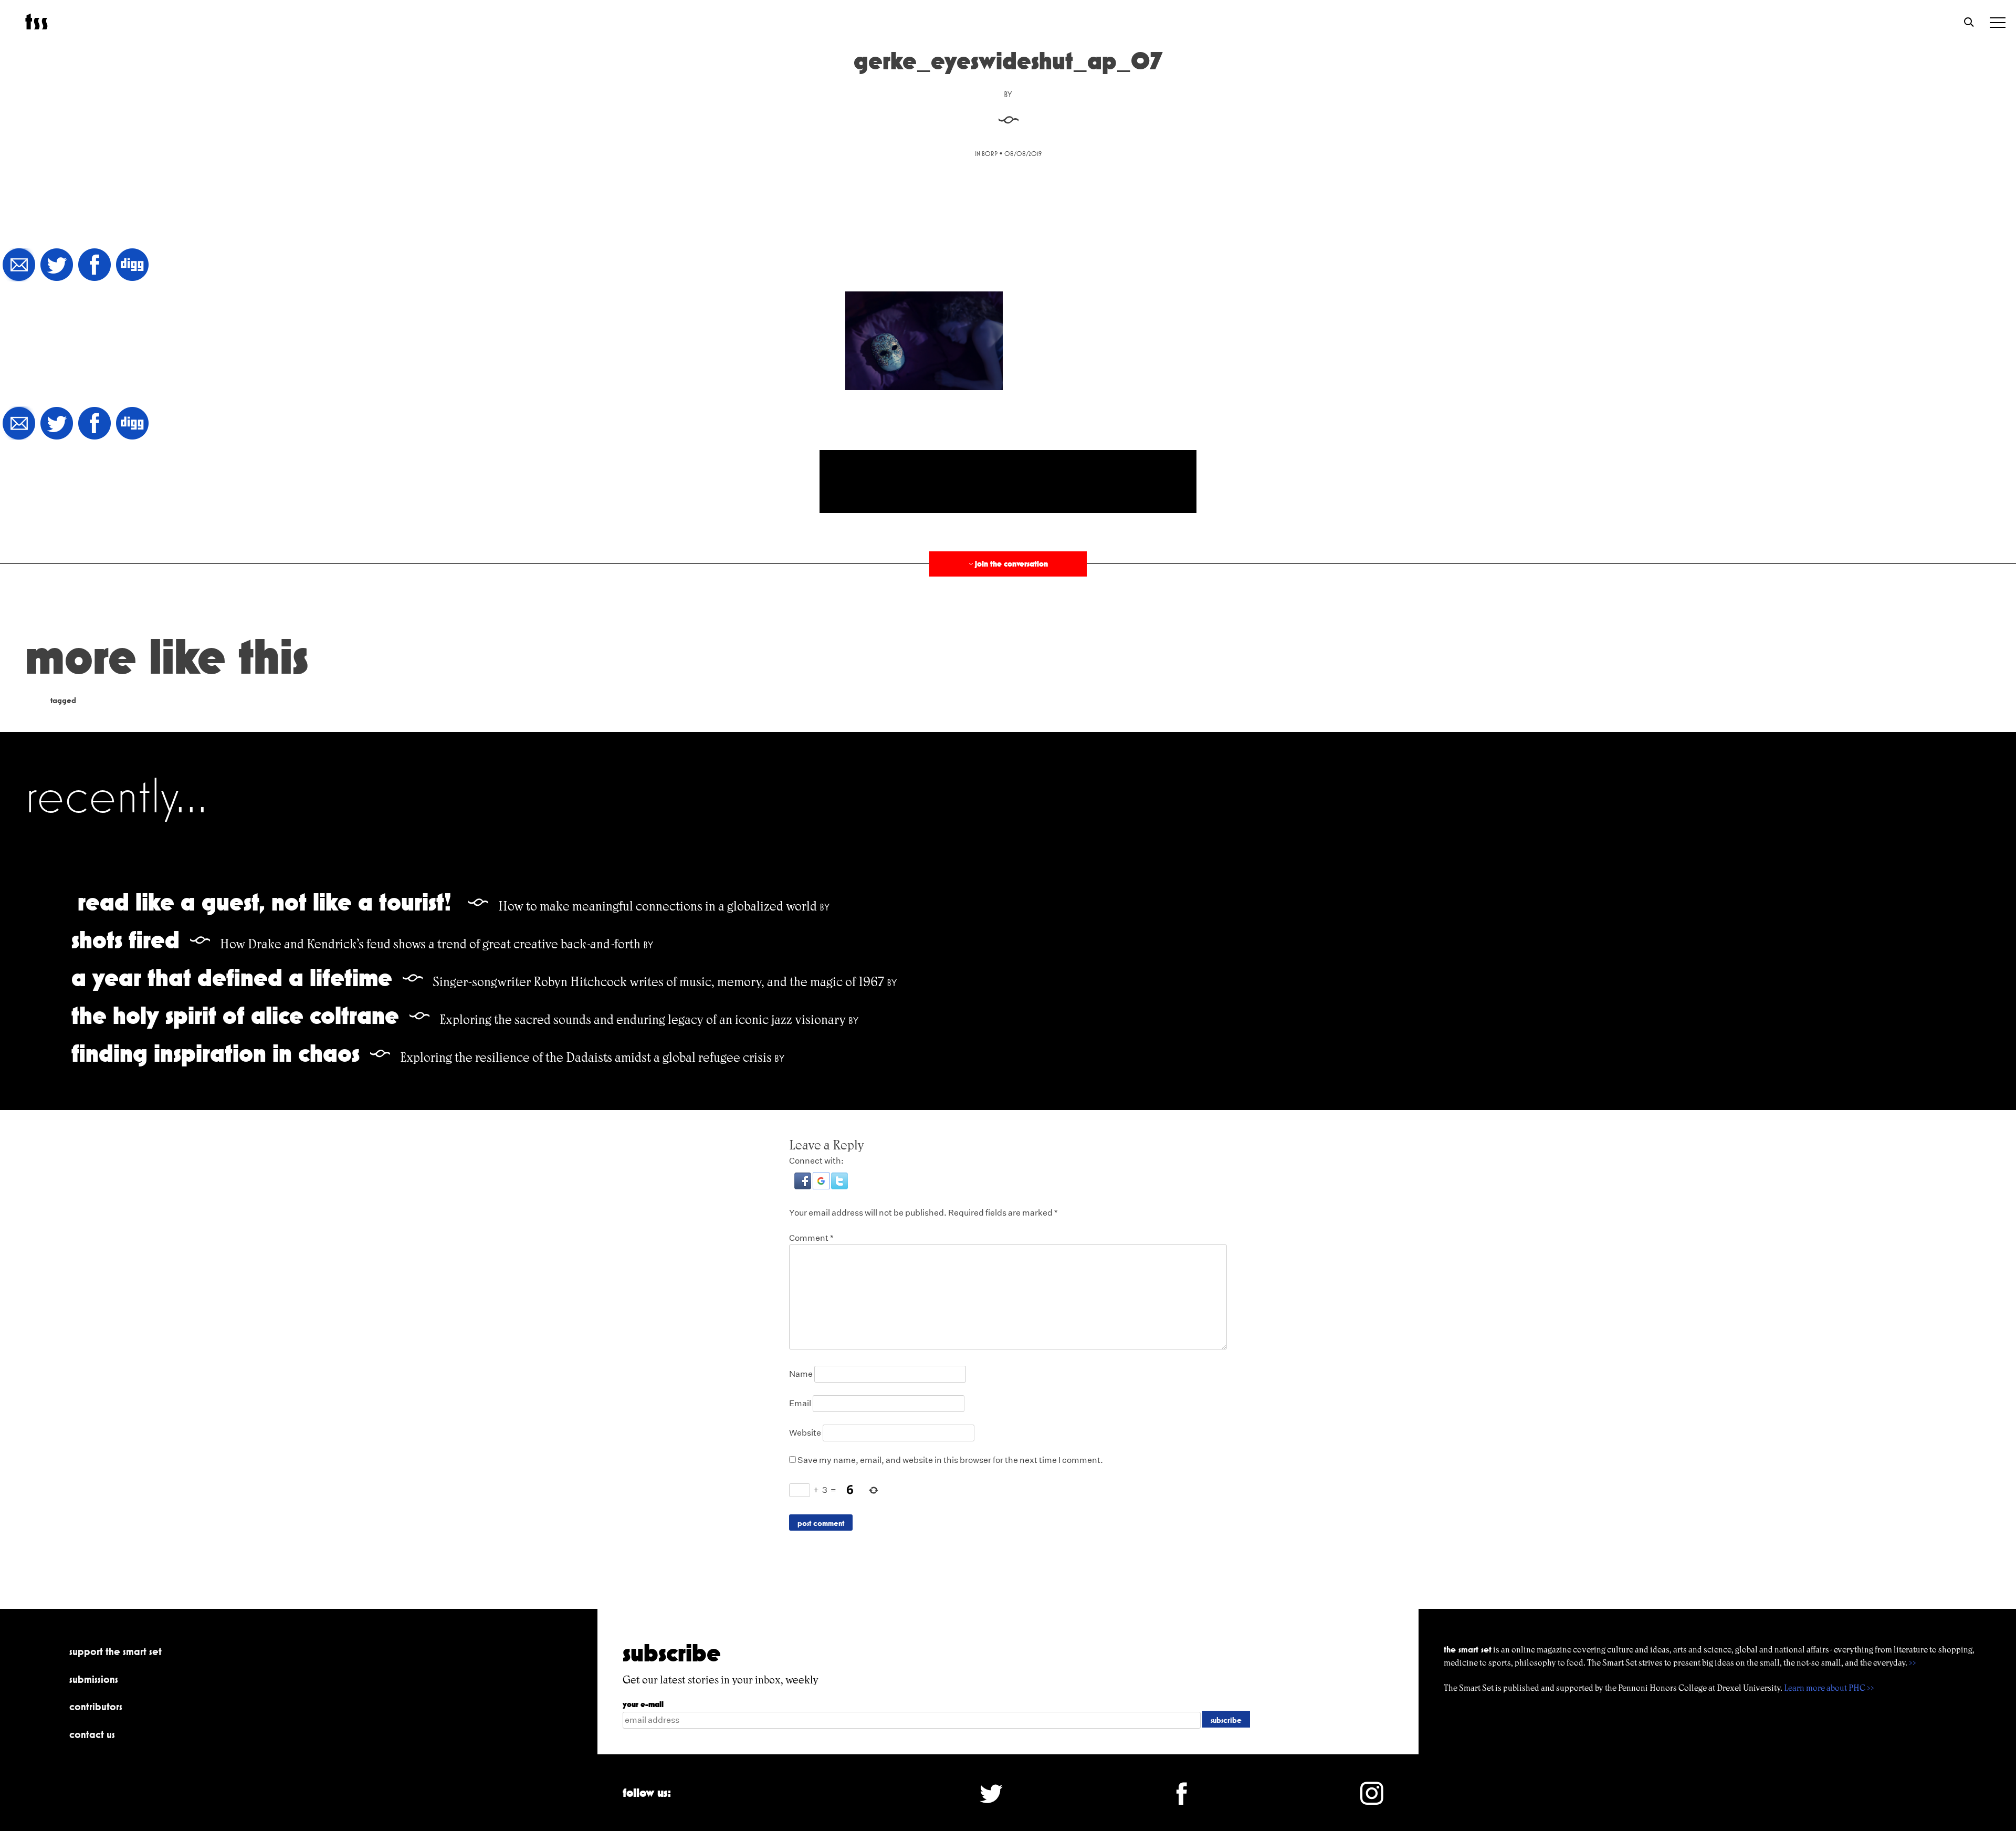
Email (800, 1403)
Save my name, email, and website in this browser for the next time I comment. (950, 1460)
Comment (811, 1238)
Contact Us (92, 1734)
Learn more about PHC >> (1829, 1688)
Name (801, 1374)
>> (1913, 1663)
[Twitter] (57, 265)
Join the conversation (1007, 564)
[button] (804, 1186)
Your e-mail (643, 1704)
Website (805, 1433)
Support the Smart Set (115, 1651)
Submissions (94, 1679)
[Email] (19, 265)
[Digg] (132, 265)
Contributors (96, 1707)
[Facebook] (94, 265)
